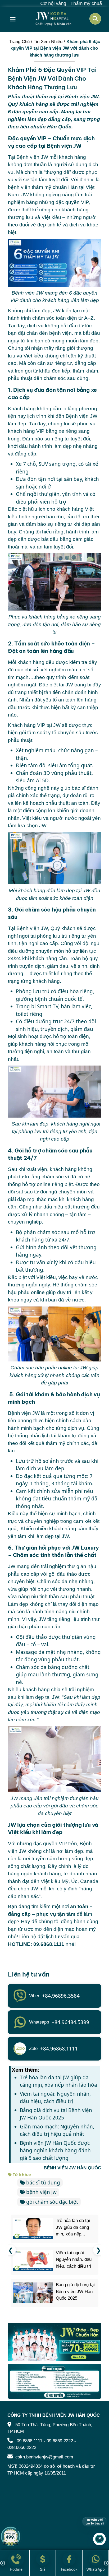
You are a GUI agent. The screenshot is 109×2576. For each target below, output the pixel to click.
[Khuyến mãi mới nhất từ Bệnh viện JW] (11, 2536)
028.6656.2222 (22, 2447)
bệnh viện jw (41, 2192)
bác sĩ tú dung (43, 2183)
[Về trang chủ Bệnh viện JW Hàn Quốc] (53, 19)
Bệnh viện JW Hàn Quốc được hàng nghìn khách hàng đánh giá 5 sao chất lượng (55, 2150)
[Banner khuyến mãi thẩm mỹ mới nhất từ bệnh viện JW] (54, 2342)
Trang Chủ (19, 42)
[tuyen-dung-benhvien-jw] (54, 2381)
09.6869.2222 (60, 2441)
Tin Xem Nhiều (48, 42)
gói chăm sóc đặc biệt (52, 2202)
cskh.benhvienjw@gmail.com (44, 2457)
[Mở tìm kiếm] (95, 19)
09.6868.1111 (29, 2441)
